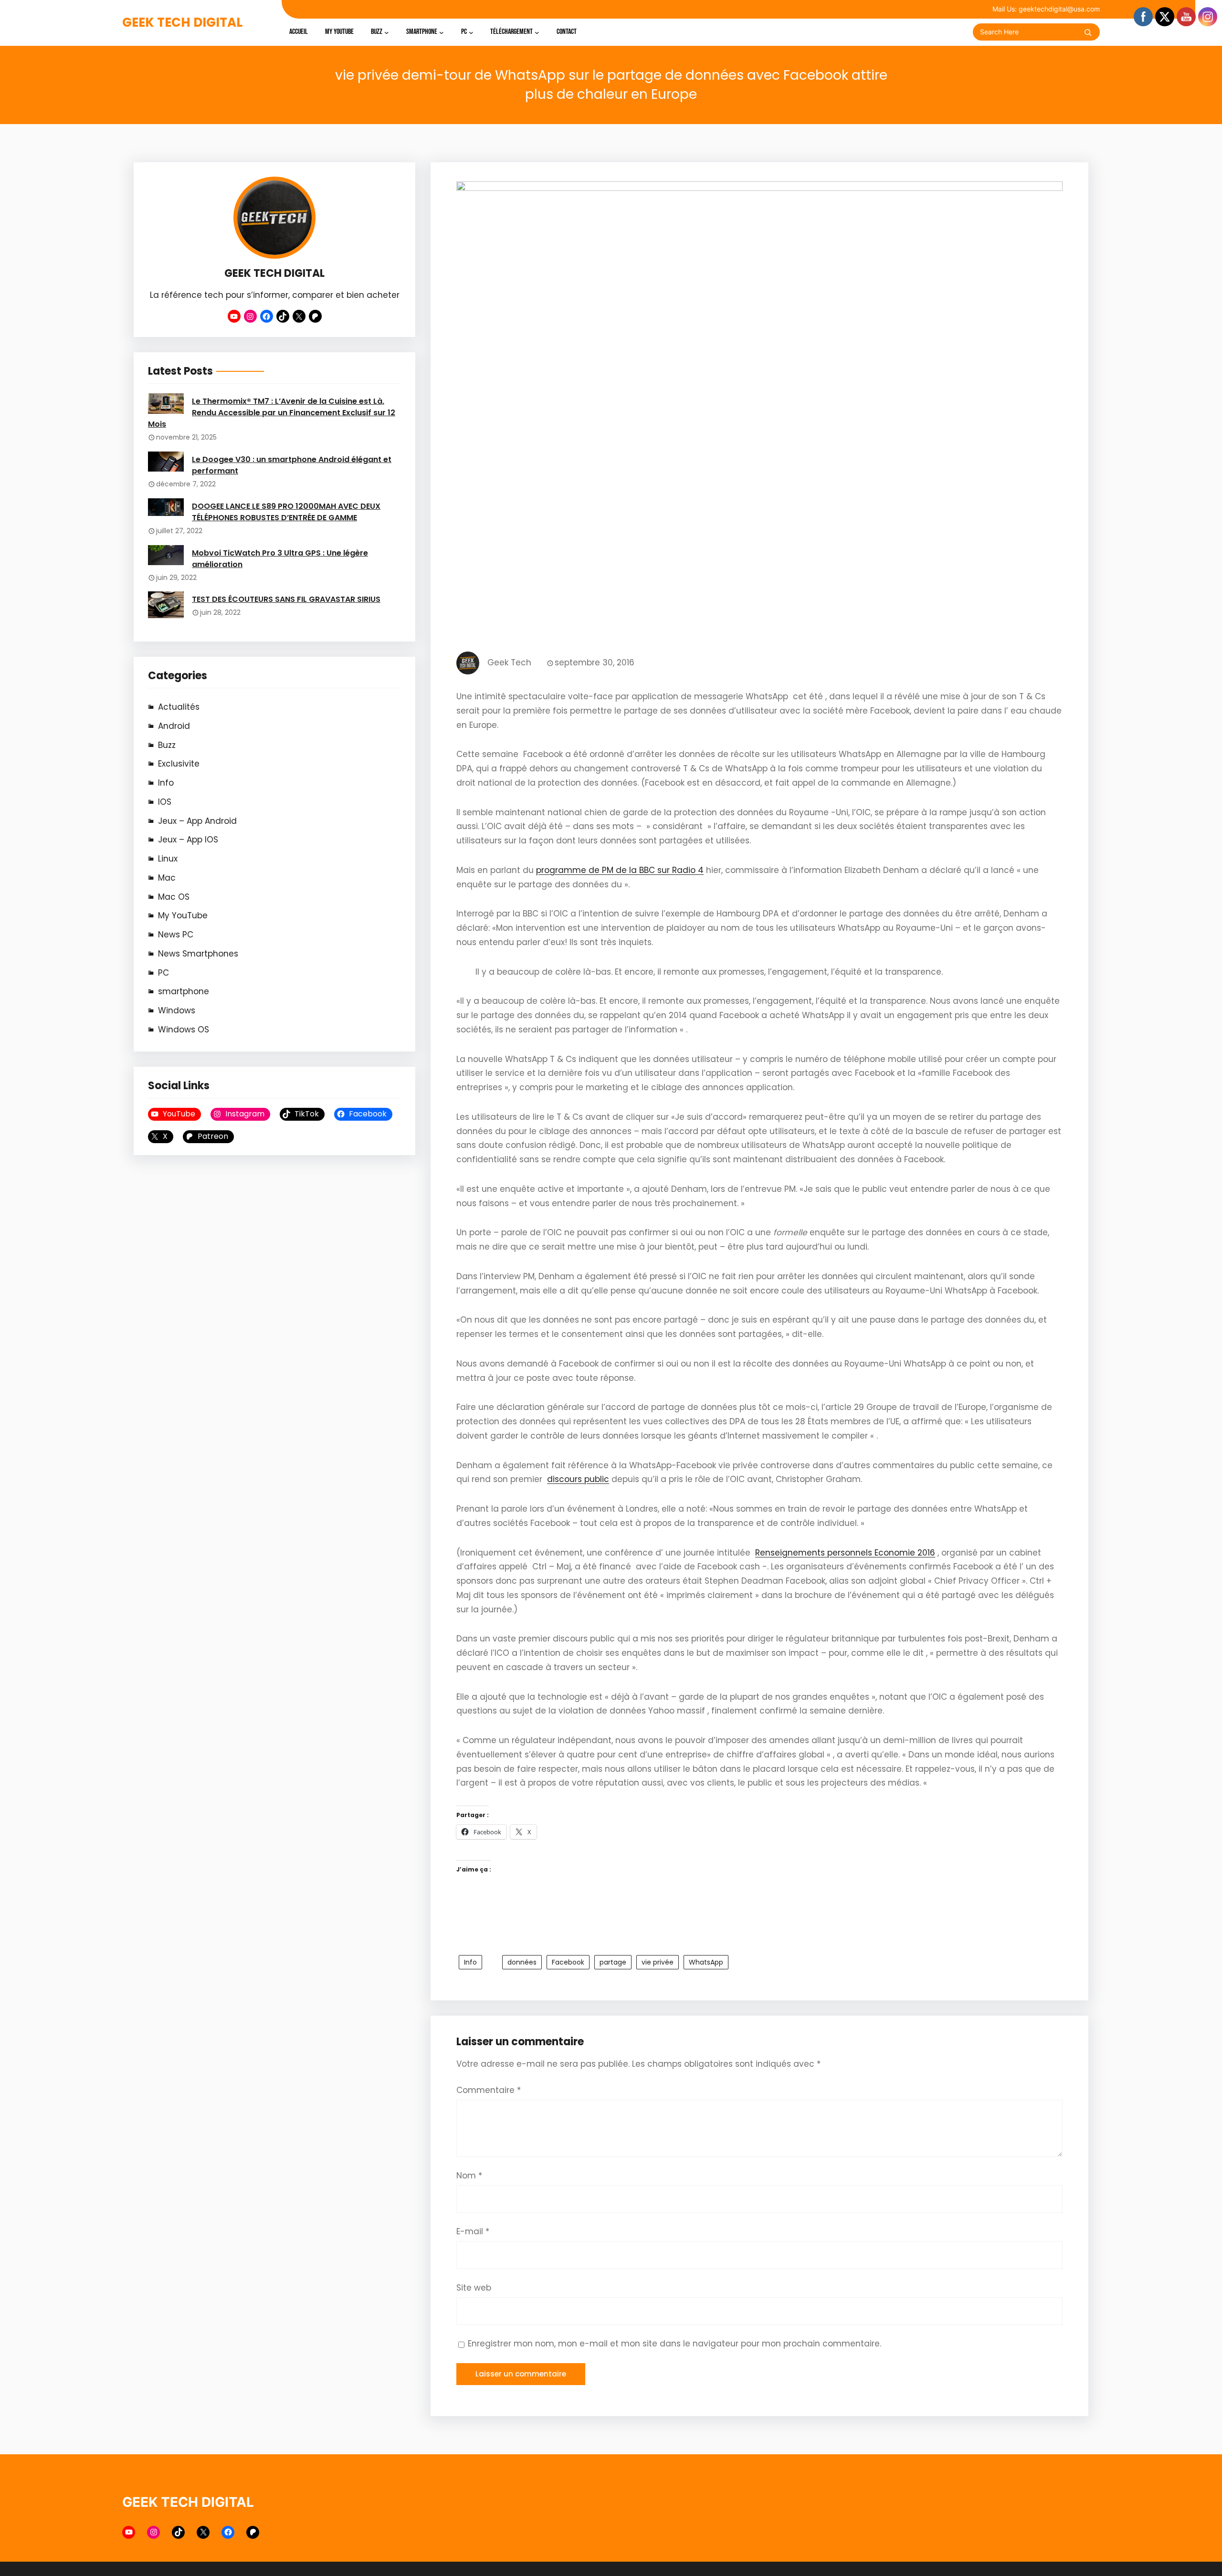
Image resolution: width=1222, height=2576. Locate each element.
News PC (176, 935)
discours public (578, 1479)
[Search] (1088, 32)
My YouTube (183, 915)
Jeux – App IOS (188, 840)
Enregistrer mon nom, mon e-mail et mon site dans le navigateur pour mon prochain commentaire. (674, 2344)
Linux (168, 859)
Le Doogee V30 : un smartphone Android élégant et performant (292, 465)
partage (613, 1962)
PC (163, 973)
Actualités (179, 707)
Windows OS (184, 1030)
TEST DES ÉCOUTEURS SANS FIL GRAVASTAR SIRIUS (286, 599)
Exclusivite (179, 764)
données (522, 1962)
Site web (474, 2288)
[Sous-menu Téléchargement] (537, 32)
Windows (177, 1010)
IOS (165, 802)
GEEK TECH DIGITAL (182, 22)
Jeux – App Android (197, 821)
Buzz (167, 745)
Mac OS (174, 897)
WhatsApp (706, 1962)
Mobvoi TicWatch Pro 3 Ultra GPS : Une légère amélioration (280, 559)
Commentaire (489, 2090)
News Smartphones (198, 954)
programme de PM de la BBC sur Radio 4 (620, 870)
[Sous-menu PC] (471, 32)
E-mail (473, 2231)
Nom (469, 2176)
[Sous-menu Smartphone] (442, 32)
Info (166, 783)
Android (174, 726)
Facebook (568, 1962)
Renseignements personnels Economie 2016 (845, 1553)
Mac (167, 878)
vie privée (658, 1962)
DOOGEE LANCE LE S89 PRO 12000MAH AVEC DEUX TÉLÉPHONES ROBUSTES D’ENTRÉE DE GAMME (286, 512)
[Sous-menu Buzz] (387, 32)
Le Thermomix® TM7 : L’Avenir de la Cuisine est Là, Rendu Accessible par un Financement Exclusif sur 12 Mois (272, 413)
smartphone (184, 991)
